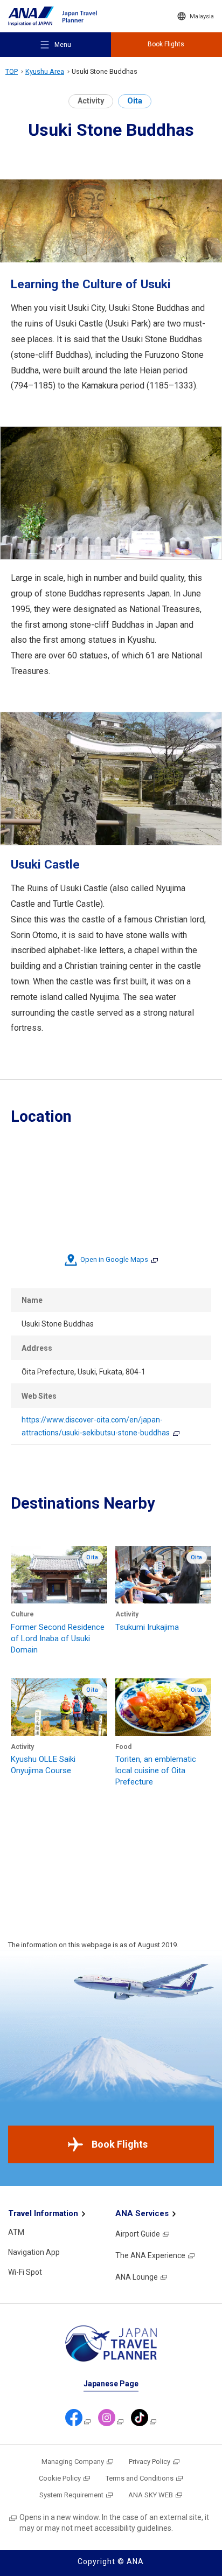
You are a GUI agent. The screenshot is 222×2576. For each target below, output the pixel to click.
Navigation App (34, 2252)
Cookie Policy (60, 2478)
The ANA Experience (150, 2255)
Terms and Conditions (140, 2478)
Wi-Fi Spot (25, 2272)
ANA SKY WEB (151, 2495)
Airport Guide (138, 2234)
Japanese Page (111, 2384)
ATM (16, 2232)
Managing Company (73, 2462)
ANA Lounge (137, 2277)
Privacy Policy (150, 2462)
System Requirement (71, 2495)
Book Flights (120, 2144)
